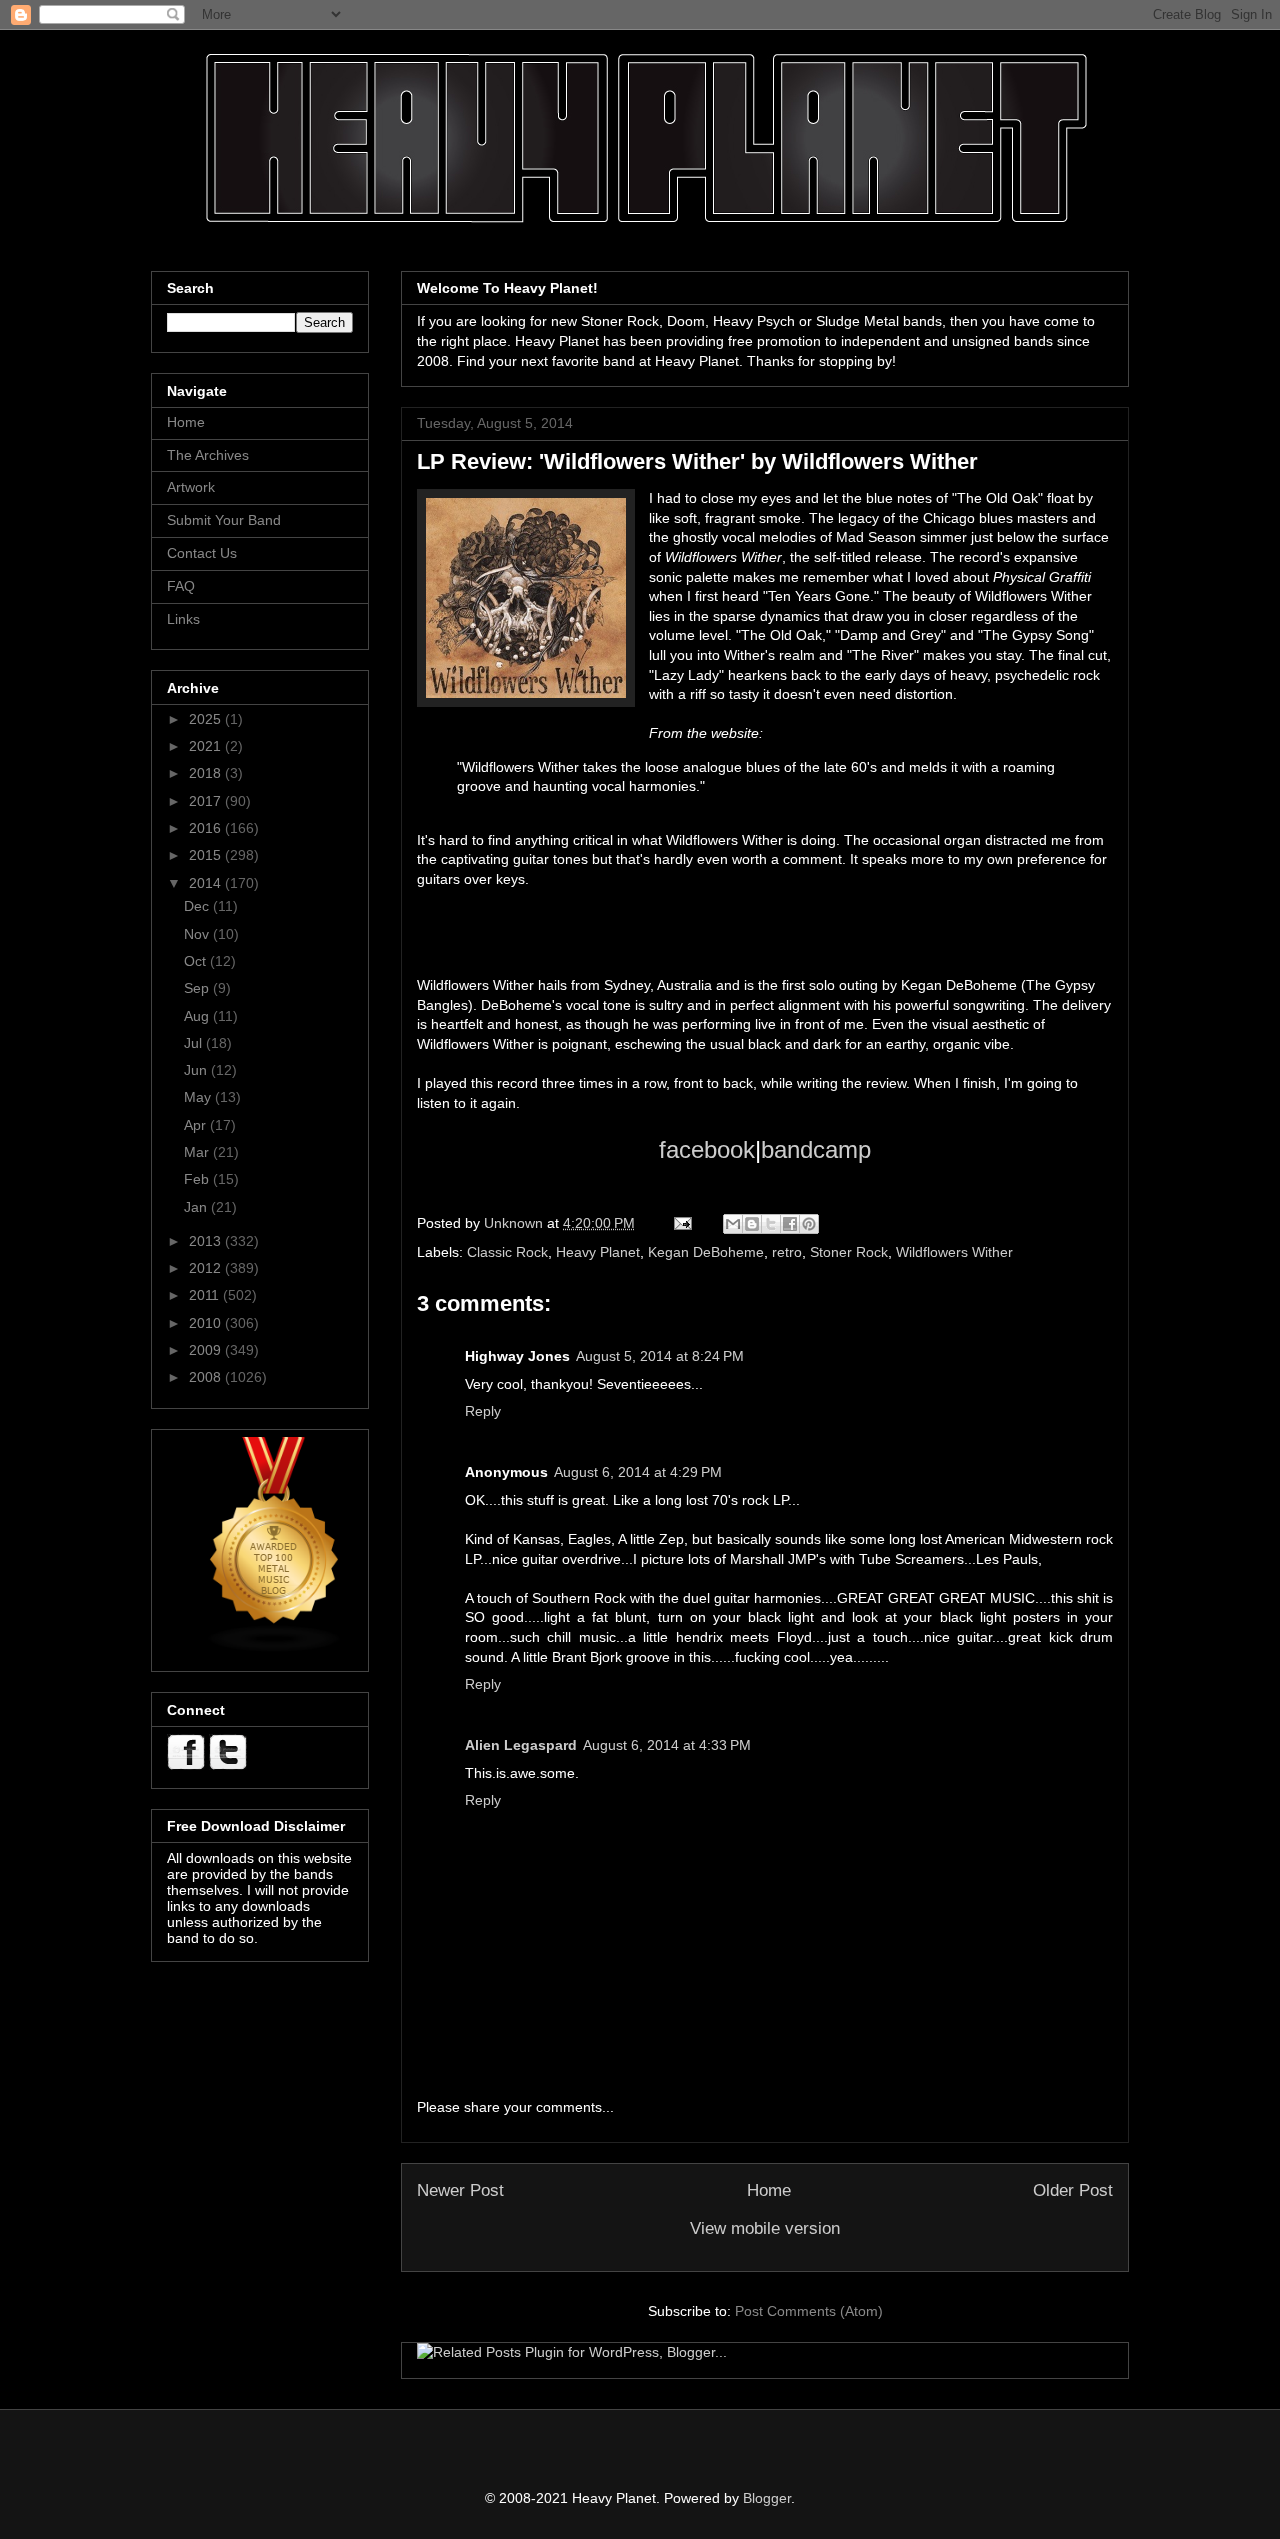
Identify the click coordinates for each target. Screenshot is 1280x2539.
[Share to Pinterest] (809, 1224)
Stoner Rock (849, 1252)
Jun (197, 1070)
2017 (207, 801)
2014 (207, 883)
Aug (198, 1016)
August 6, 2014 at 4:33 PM (667, 1745)
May (199, 1097)
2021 (207, 746)
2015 (207, 855)
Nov (198, 934)
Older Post (1073, 2190)
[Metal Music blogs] (275, 1648)
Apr (197, 1125)
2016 (207, 828)
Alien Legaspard (521, 1745)
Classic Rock (507, 1252)
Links (183, 619)
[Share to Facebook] (790, 1224)
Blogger (767, 2498)
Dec (198, 906)
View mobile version (765, 2228)
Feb (198, 1179)
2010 (207, 1323)
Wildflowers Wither (954, 1252)
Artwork (191, 487)
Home (769, 2190)
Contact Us (202, 553)
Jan (197, 1207)
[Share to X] (771, 1224)
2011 (206, 1295)
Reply (483, 1411)
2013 (207, 1241)
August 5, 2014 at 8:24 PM (660, 1356)
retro (787, 1252)
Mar (198, 1152)
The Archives (208, 455)
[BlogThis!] (752, 1224)
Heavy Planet (598, 1252)
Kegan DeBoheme (706, 1252)
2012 (207, 1268)
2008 (207, 1377)
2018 (207, 773)
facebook (707, 1149)
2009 (207, 1350)
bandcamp (816, 1149)
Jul (195, 1043)
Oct (197, 961)
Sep (198, 988)
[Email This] (733, 1224)
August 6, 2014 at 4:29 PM (638, 1472)
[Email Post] (681, 1223)
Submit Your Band (224, 520)
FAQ (181, 586)
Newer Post (460, 2190)
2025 (207, 719)
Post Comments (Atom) (809, 2311)
